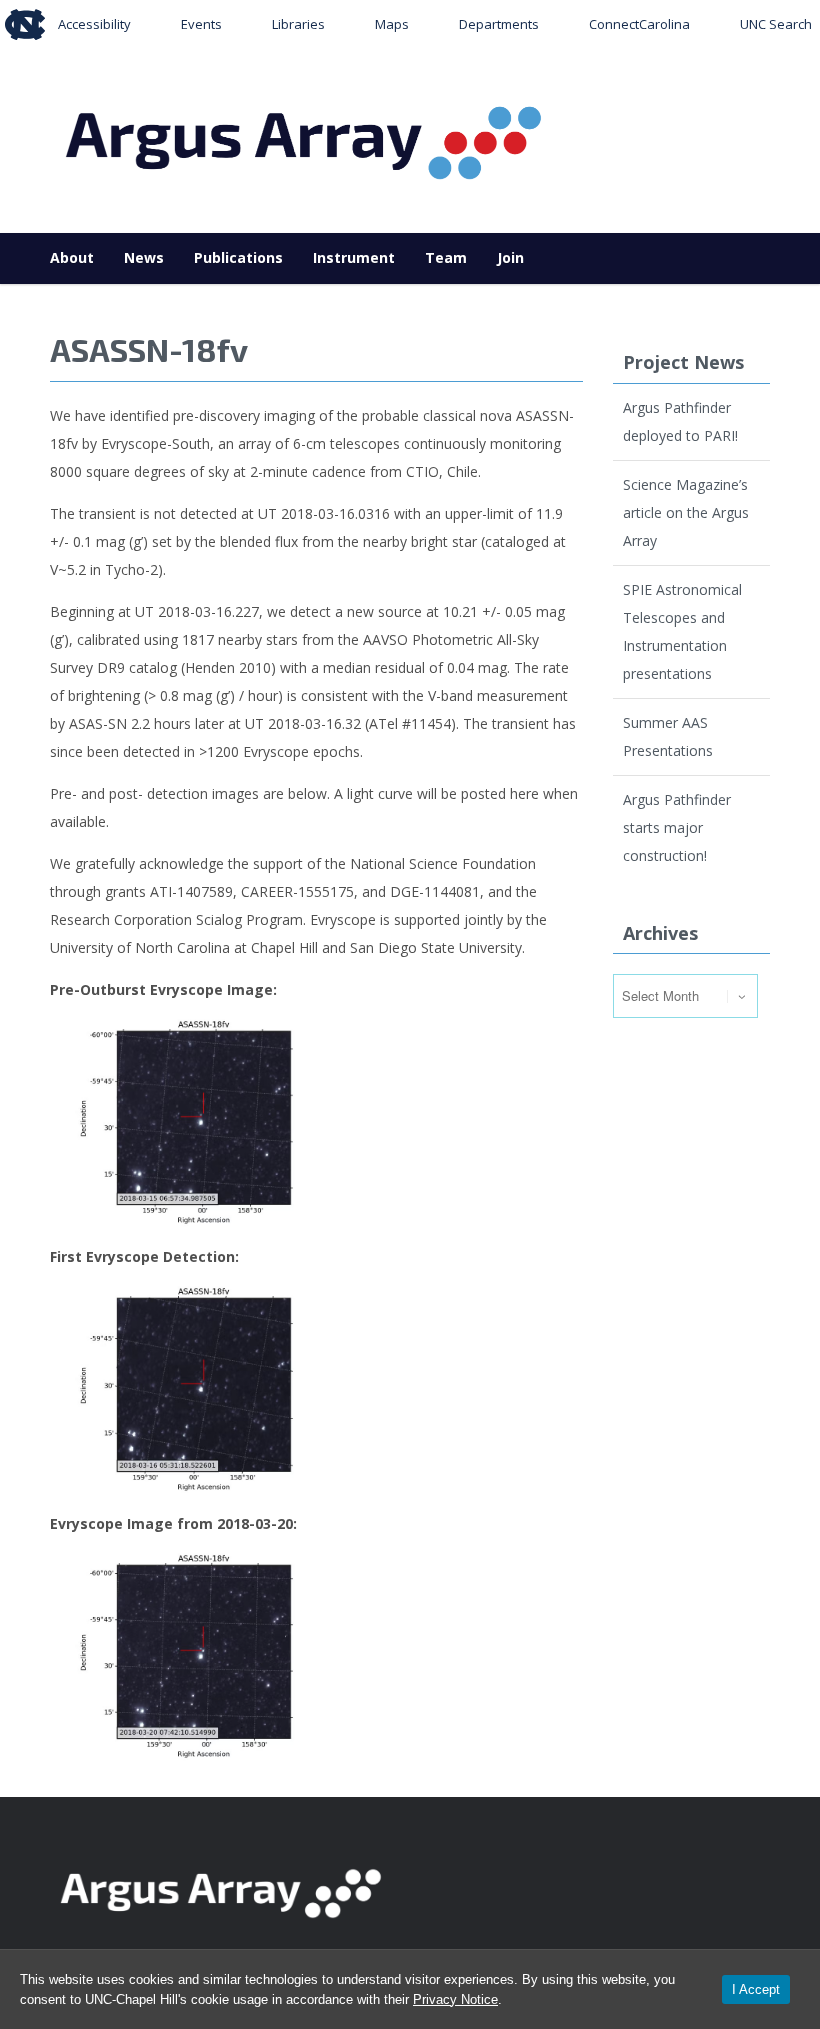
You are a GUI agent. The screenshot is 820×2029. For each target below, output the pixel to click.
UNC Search (776, 24)
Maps (392, 24)
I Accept (756, 1989)
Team (446, 257)
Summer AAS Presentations (668, 736)
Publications (238, 257)
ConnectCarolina (639, 24)
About (72, 257)
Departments (499, 24)
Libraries (298, 24)
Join (510, 257)
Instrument (354, 257)
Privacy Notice (455, 1999)
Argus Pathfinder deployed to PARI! (680, 421)
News (144, 257)
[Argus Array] (306, 136)
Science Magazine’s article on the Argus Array (686, 512)
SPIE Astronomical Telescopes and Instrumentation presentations (682, 631)
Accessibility (94, 24)
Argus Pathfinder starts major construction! (677, 827)
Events (201, 24)
